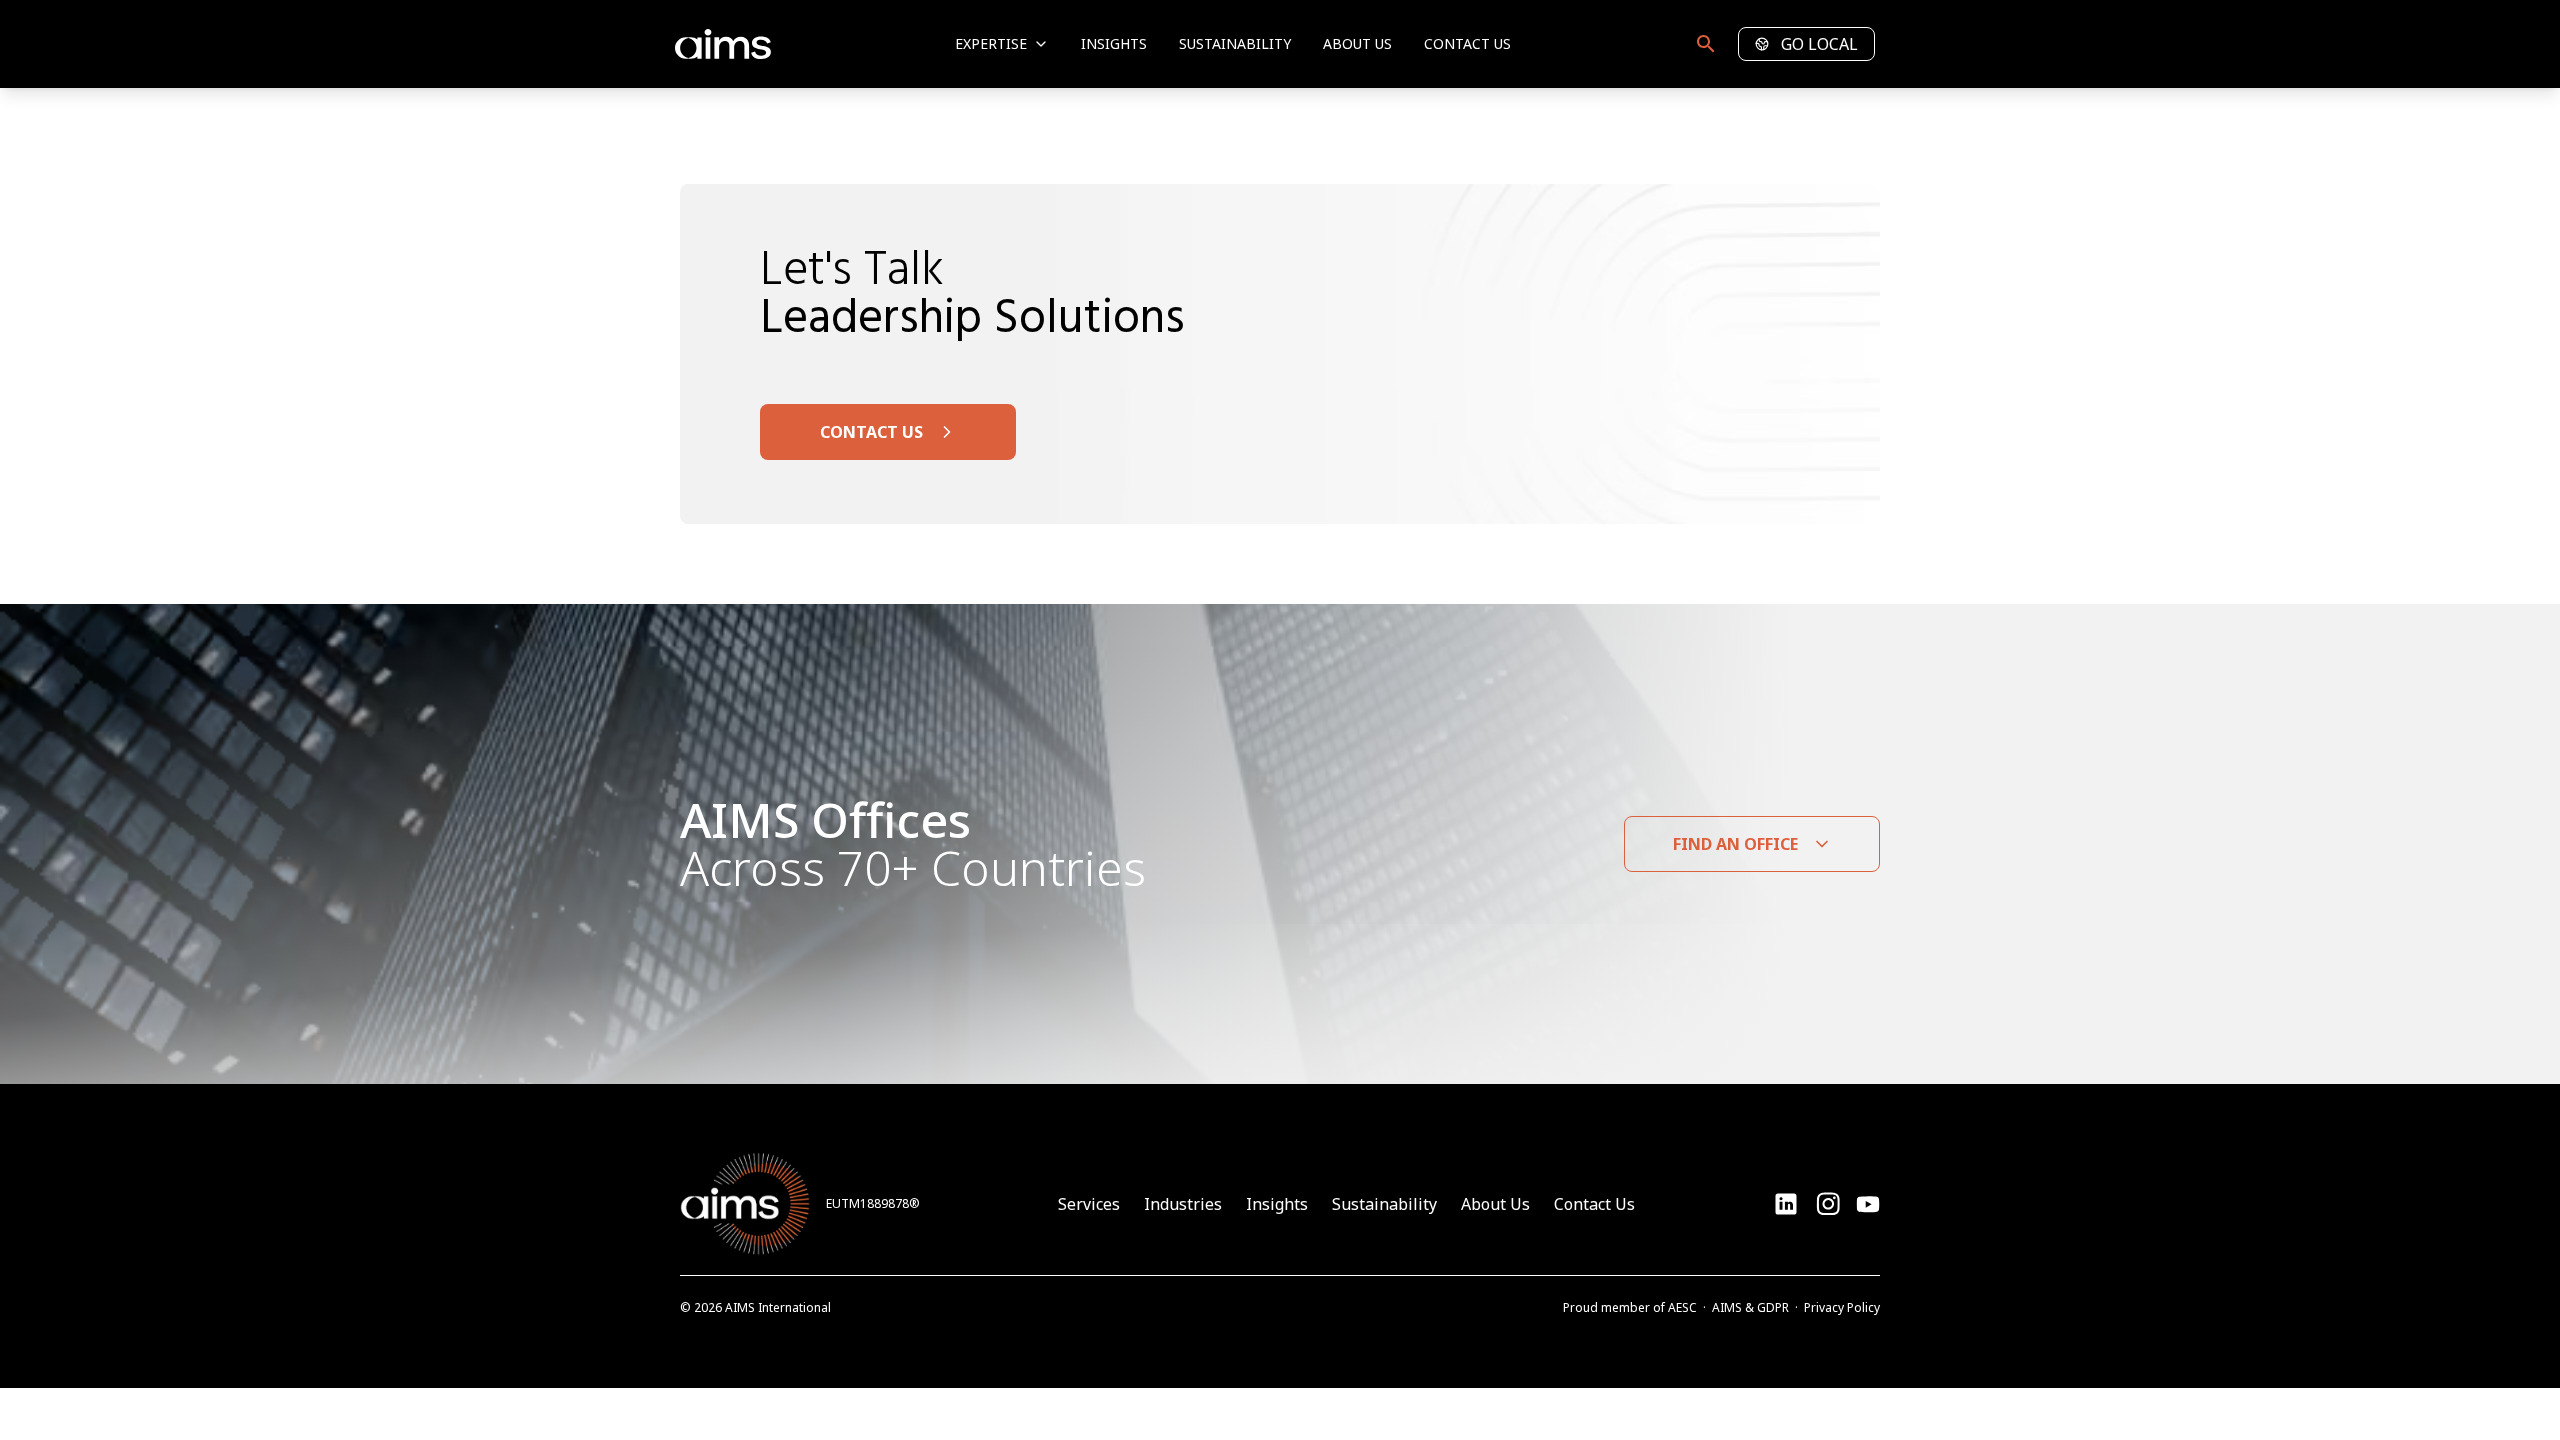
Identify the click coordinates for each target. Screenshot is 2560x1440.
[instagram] (1868, 1204)
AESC (1682, 1307)
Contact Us (1467, 43)
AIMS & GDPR (1750, 1307)
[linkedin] (1786, 1204)
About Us (1357, 43)
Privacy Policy (1842, 1307)
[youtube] (1828, 1204)
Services (1089, 1204)
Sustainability (1235, 43)
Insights (1114, 43)
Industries (1183, 1204)
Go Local (1819, 44)
